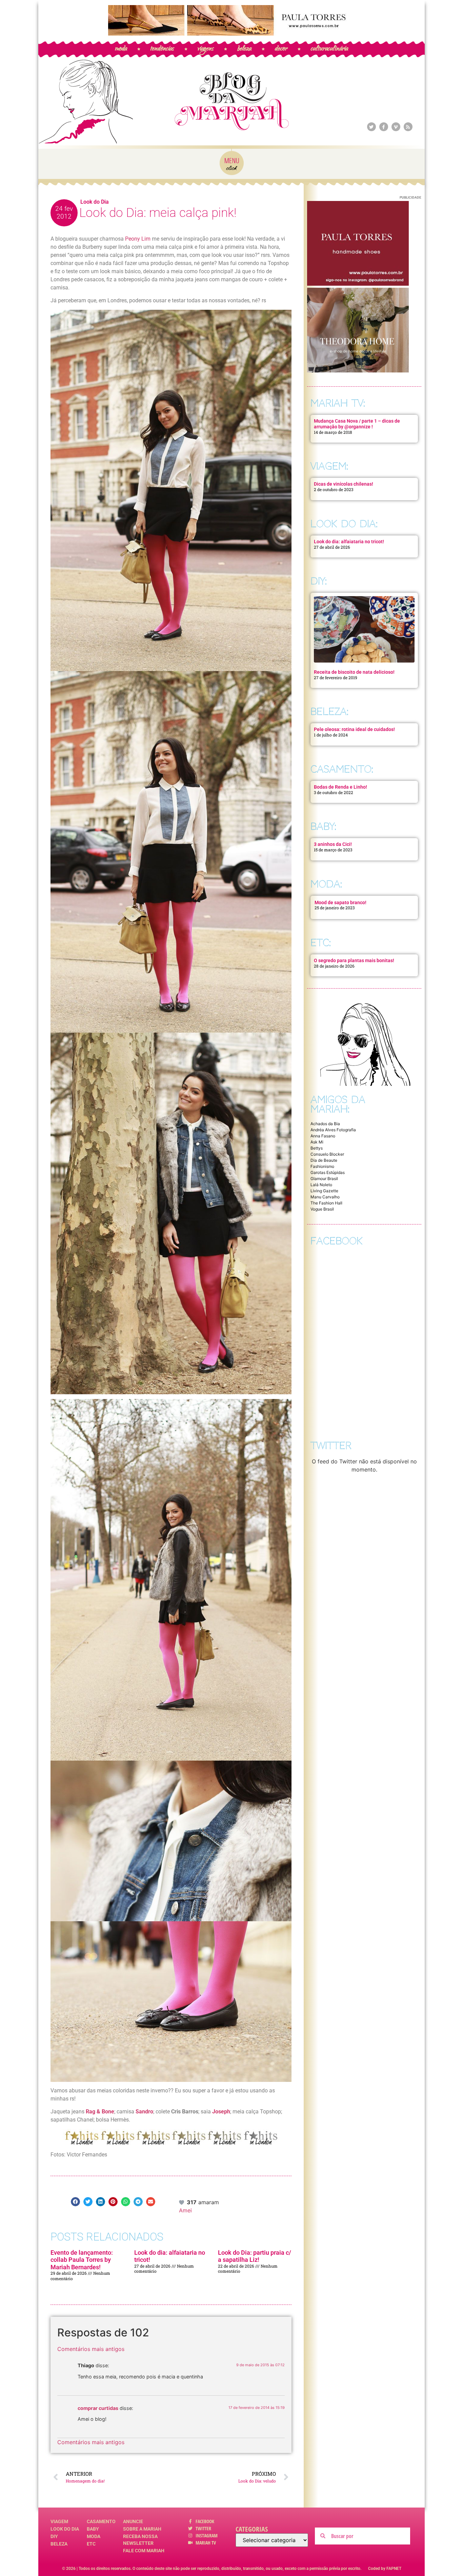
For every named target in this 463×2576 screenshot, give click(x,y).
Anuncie (133, 2521)
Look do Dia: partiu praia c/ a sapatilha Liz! (255, 2256)
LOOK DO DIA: (344, 524)
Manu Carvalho (325, 1197)
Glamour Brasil (324, 1179)
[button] (75, 2202)
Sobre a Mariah (142, 2529)
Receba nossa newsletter (140, 2540)
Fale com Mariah (144, 2551)
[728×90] (231, 34)
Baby (93, 2529)
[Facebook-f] (384, 127)
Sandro (144, 2112)
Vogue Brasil (322, 1209)
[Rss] (408, 127)
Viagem (59, 2521)
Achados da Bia (325, 1124)
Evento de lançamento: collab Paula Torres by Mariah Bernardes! (82, 2260)
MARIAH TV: (338, 403)
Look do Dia (95, 202)
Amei (185, 2210)
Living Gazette (324, 1191)
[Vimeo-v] (396, 127)
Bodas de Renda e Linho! (340, 787)
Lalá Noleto (321, 1185)
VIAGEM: (329, 466)
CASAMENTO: (342, 769)
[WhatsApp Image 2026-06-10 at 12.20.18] (358, 370)
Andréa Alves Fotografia (333, 1130)
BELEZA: (329, 712)
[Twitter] (371, 127)
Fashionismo (322, 1166)
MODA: (326, 884)
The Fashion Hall (326, 1203)
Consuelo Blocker (327, 1154)
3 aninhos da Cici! (333, 844)
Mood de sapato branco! (340, 902)
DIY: (319, 581)
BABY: (323, 826)
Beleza (59, 2544)
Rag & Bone (100, 2112)
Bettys (317, 1148)
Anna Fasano (323, 1136)
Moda (94, 2536)
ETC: (321, 943)
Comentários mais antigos (91, 2349)
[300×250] (358, 284)
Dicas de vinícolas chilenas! (344, 484)
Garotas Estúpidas (328, 1172)
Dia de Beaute (324, 1160)
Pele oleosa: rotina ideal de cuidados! (354, 729)
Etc (91, 2544)
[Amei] (182, 2202)
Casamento (101, 2521)
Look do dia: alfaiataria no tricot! (349, 542)
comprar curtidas (98, 2408)
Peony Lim (138, 239)
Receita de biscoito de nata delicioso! (354, 672)
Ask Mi (317, 1142)
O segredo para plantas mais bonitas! (354, 960)
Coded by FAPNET (385, 2569)
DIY (54, 2536)
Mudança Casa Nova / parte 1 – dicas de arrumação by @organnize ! (357, 424)
